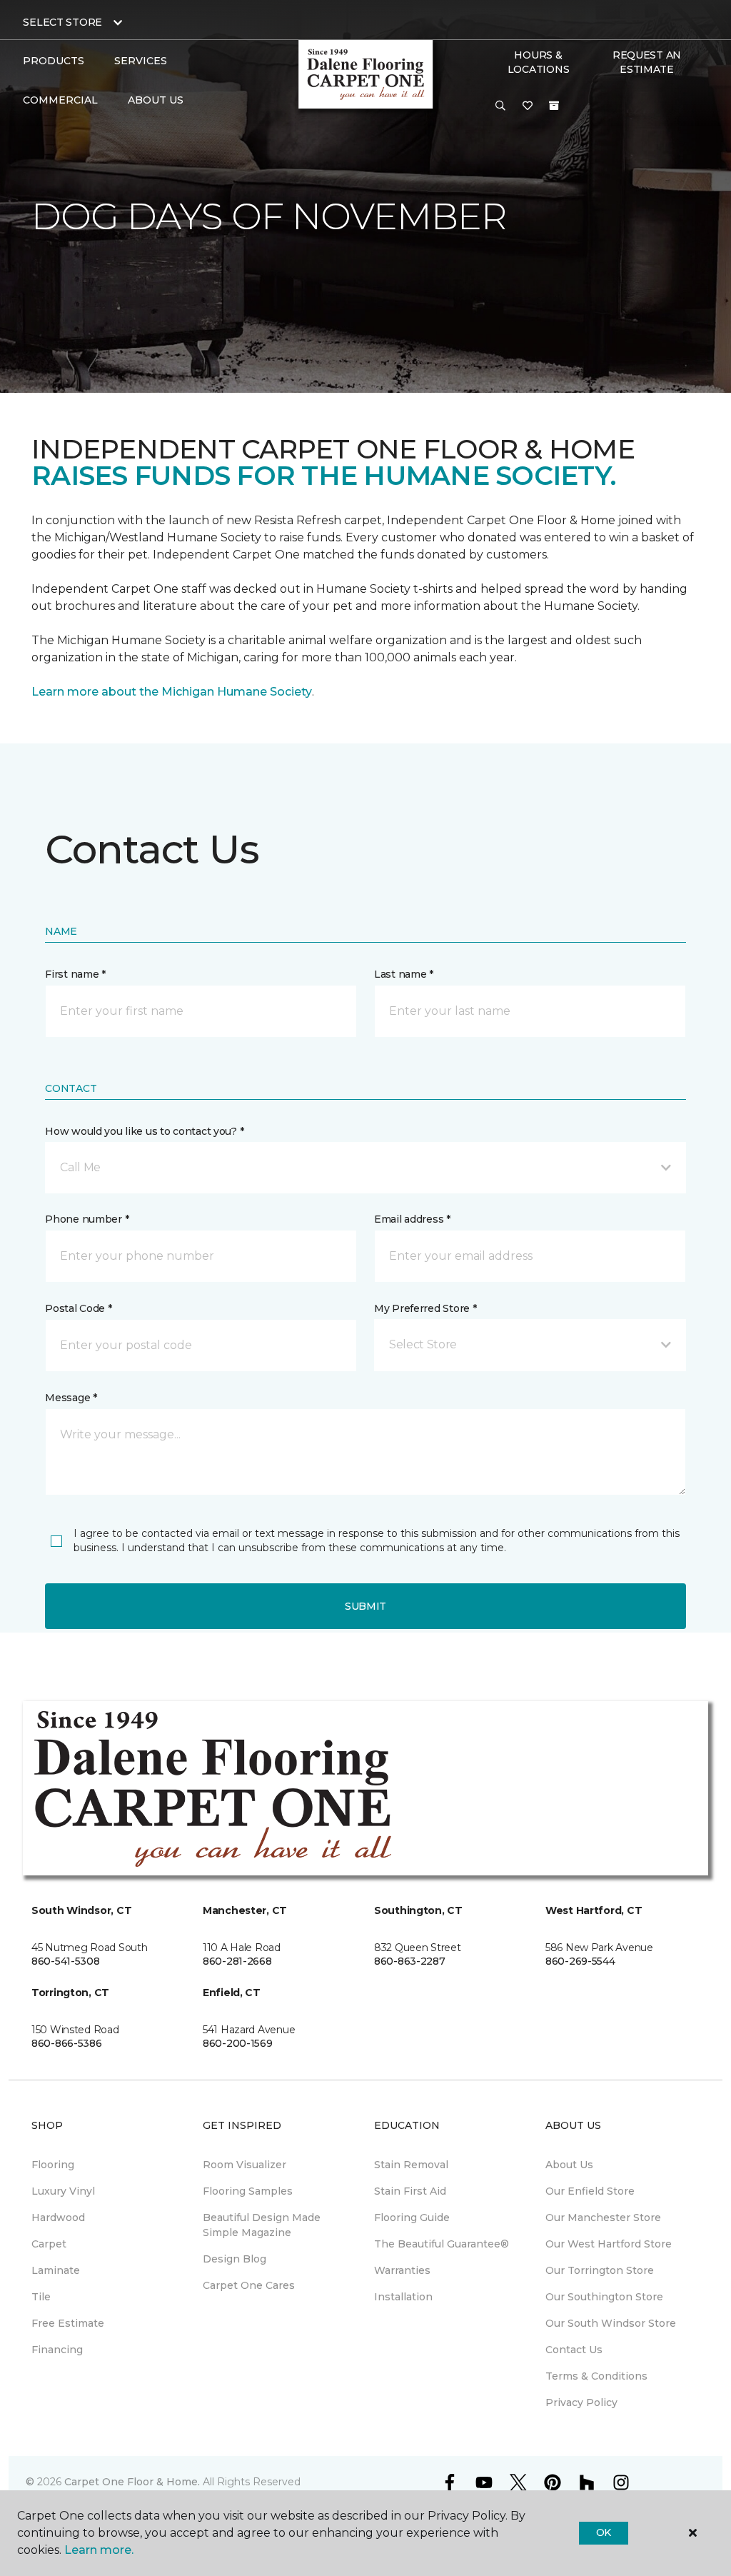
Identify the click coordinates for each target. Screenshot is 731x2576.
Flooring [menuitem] (53, 2165)
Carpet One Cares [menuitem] (249, 2285)
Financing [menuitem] (57, 2350)
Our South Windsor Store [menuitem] (611, 2323)
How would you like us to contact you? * (144, 1131)
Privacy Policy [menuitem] (581, 2402)
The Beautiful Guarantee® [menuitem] (442, 2244)
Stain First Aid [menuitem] (410, 2191)
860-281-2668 (237, 1961)
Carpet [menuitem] (49, 2244)
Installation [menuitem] (403, 2297)
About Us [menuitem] (569, 2165)
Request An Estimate (647, 62)
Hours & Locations (538, 62)
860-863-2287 (410, 1961)
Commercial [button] (60, 100)
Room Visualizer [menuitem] (244, 2165)
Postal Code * (78, 1308)
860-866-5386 (67, 2043)
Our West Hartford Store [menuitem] (609, 2244)
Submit (365, 1606)
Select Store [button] (62, 22)
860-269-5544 (580, 1961)
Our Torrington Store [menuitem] (600, 2270)
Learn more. (99, 2550)
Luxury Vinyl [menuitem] (63, 2191)
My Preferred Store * (425, 1308)
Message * (71, 1398)
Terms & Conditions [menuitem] (596, 2376)
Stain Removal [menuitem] (411, 2165)
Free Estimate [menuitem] (68, 2323)
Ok (604, 2532)
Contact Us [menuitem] (574, 2350)
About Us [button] (156, 100)
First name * (75, 974)
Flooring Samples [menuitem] (248, 2191)
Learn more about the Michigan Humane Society (172, 692)
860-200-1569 (238, 2043)
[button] (500, 106)
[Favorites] (528, 106)
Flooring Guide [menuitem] (412, 2217)
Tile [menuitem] (41, 2297)
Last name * (404, 974)
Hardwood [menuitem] (58, 2217)
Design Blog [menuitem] (235, 2259)
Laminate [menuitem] (56, 2270)
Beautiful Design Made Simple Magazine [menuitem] (262, 2225)
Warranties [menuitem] (402, 2270)
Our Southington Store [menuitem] (604, 2297)
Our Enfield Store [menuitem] (590, 2191)
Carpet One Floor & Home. (132, 2482)
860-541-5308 (66, 1961)
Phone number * (87, 1219)
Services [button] (141, 61)
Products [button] (54, 61)
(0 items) (554, 106)
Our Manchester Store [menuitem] (603, 2217)
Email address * (412, 1219)
